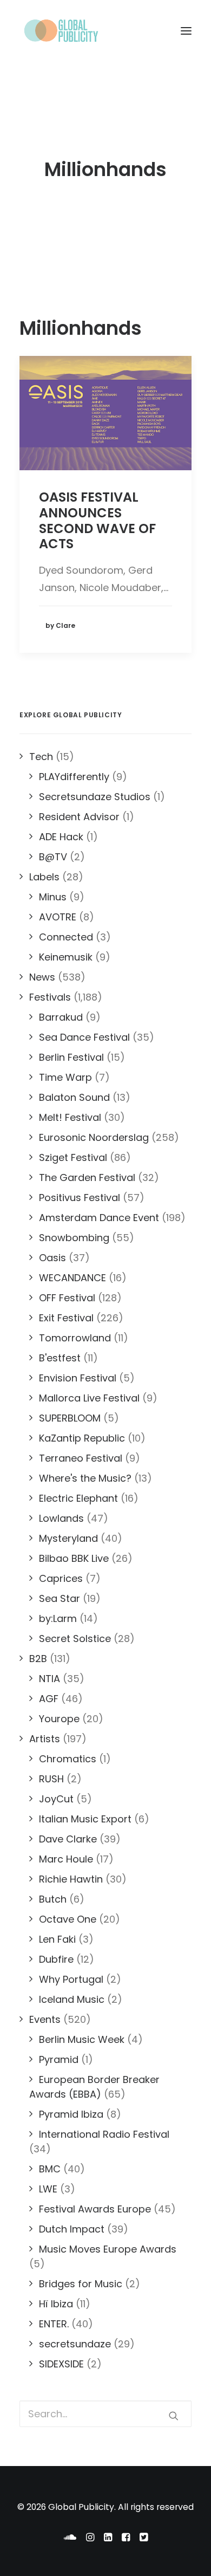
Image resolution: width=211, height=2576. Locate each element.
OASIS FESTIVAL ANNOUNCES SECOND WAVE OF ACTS (97, 520)
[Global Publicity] (61, 31)
